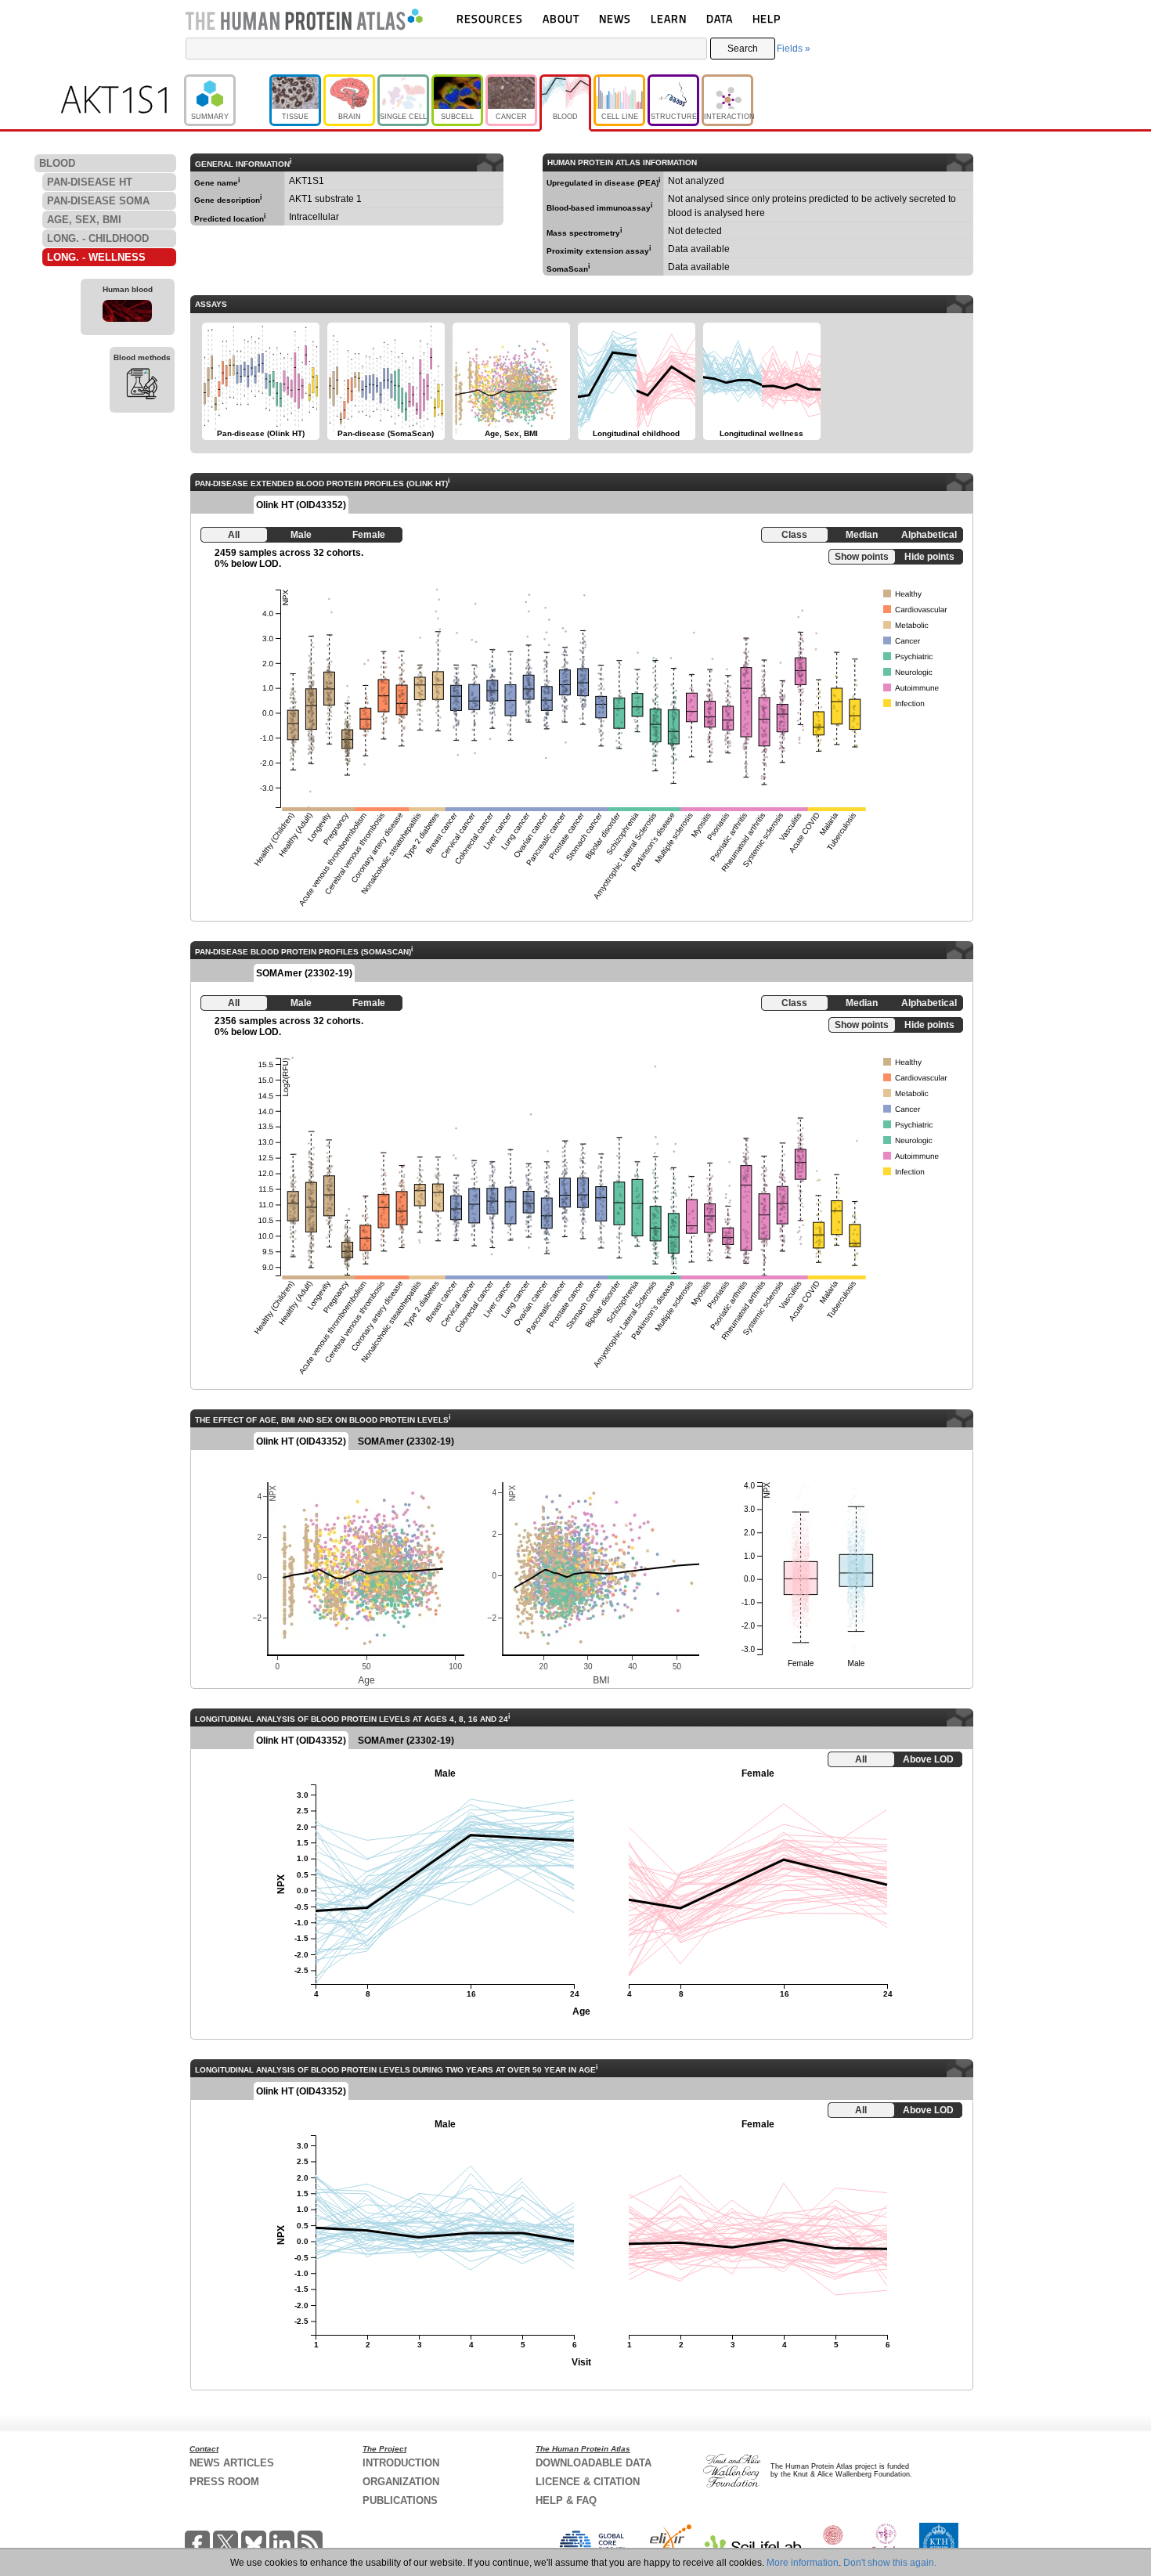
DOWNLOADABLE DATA (594, 2463)
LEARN (669, 18)
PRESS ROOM (224, 2482)
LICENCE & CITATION (588, 2482)
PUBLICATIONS (400, 2500)
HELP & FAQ (566, 2500)
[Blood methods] (142, 386)
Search (743, 49)
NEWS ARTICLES (232, 2463)
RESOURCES (490, 18)
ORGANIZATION (401, 2482)
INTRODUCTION (401, 2463)
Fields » (794, 49)
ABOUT (561, 18)
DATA (720, 18)
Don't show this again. (890, 2563)
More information (803, 2563)
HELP (767, 18)
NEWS (615, 18)
